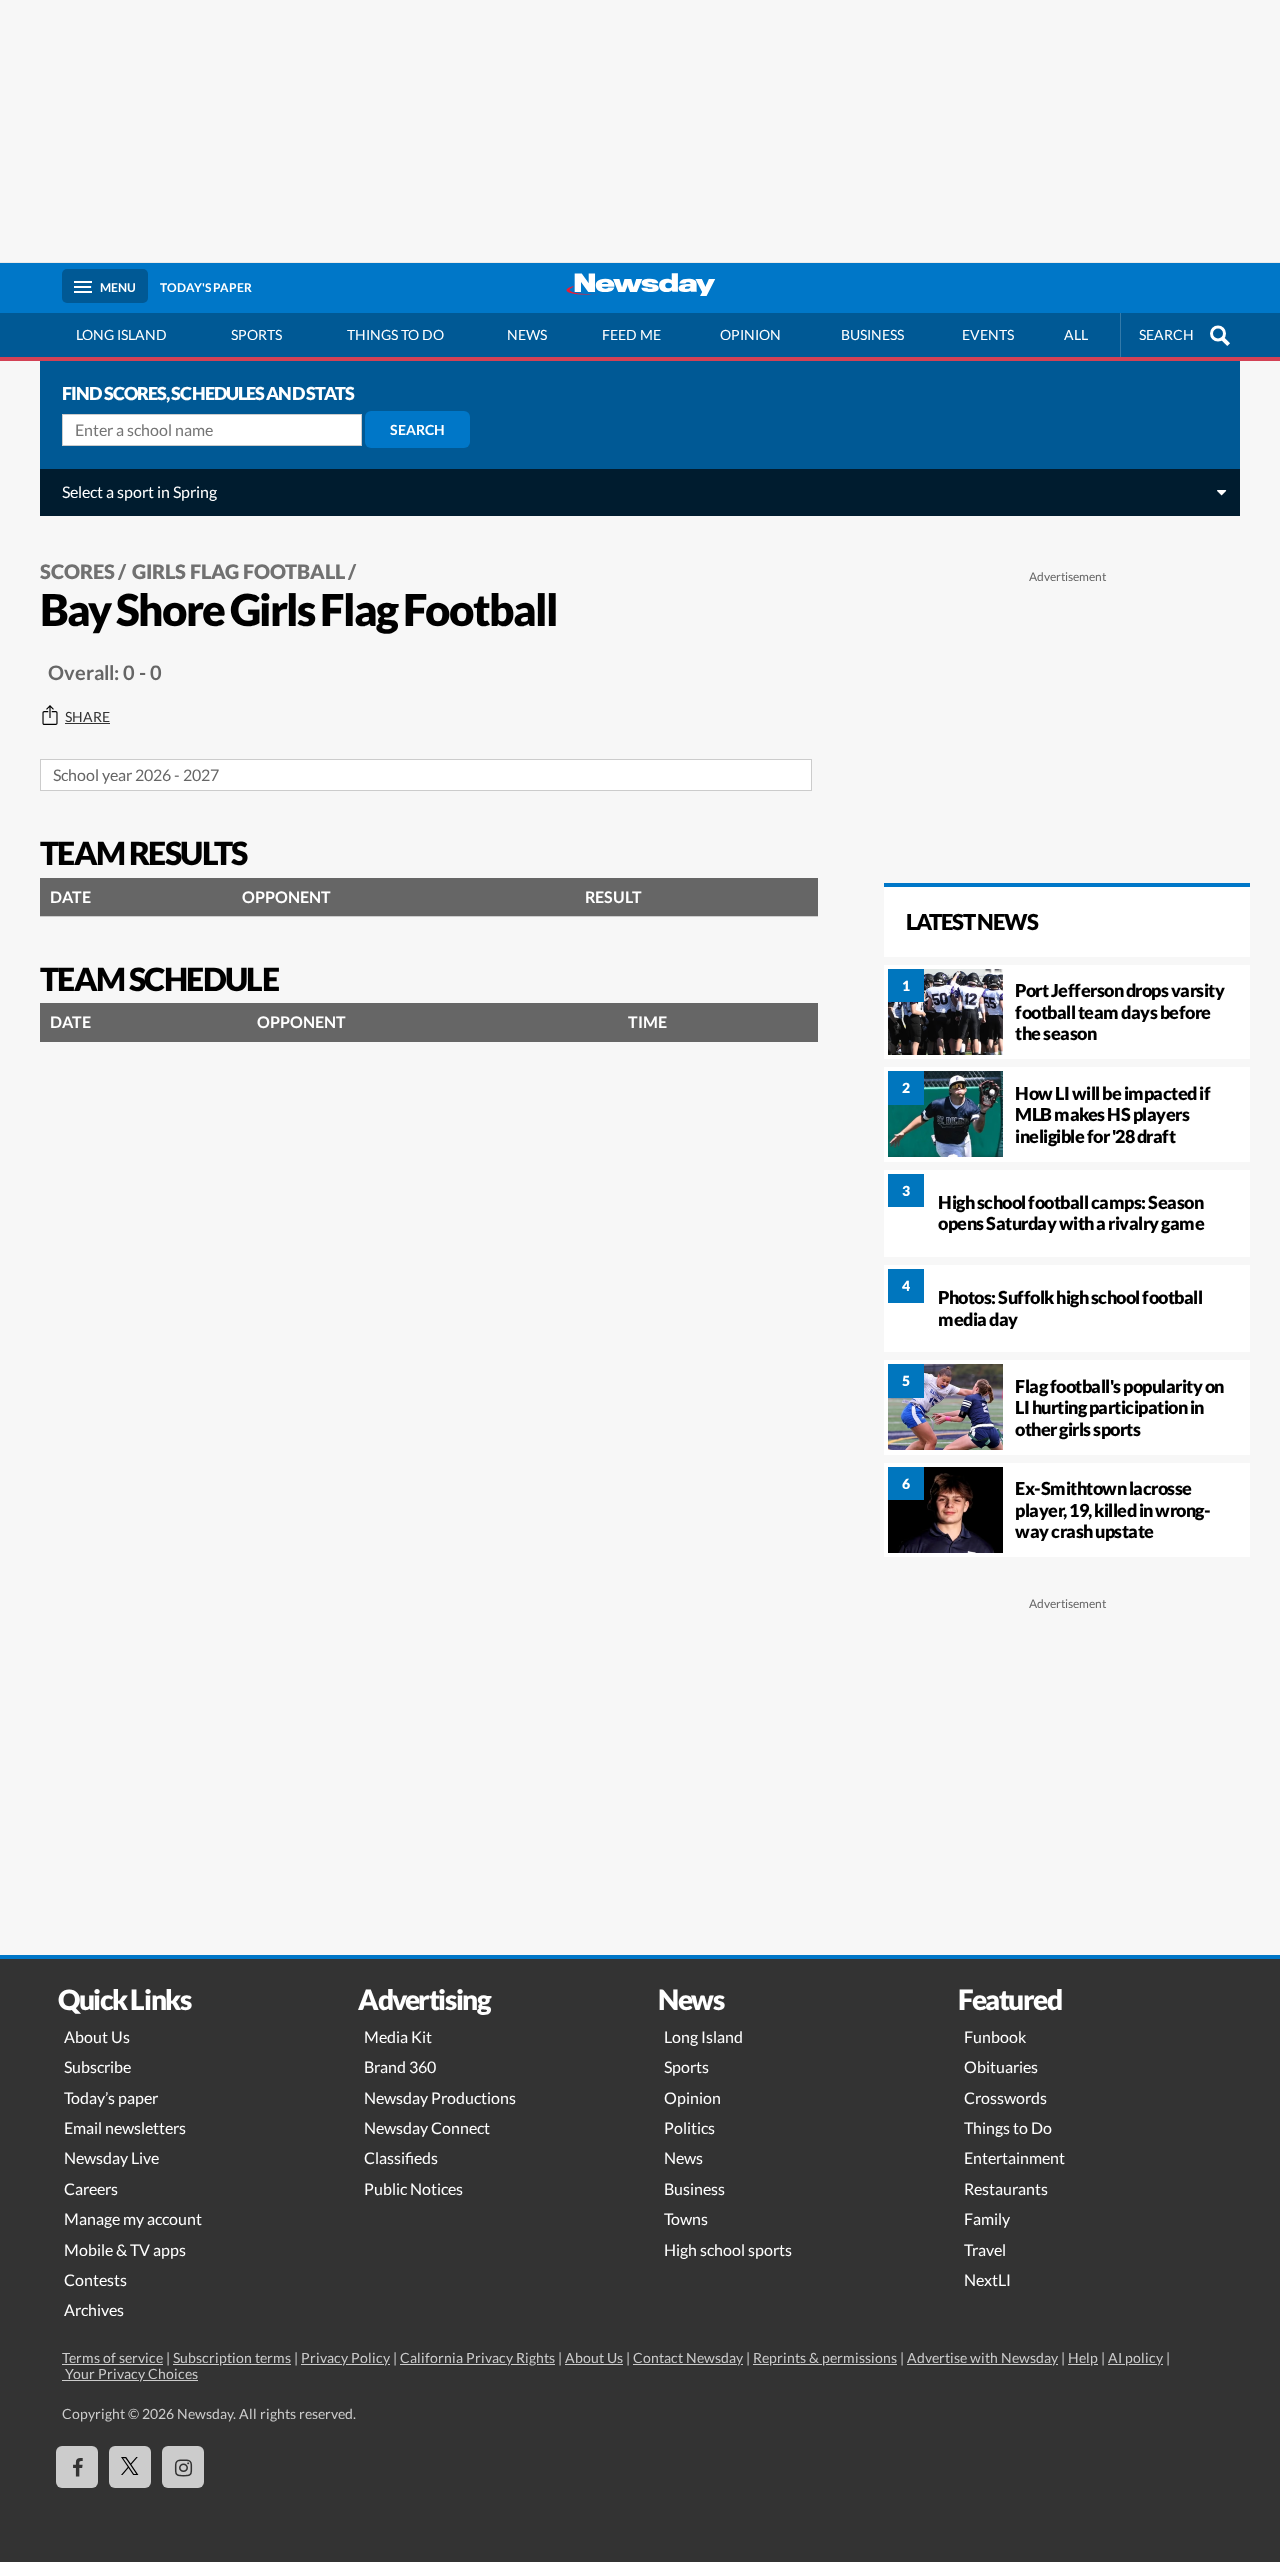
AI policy (1135, 2357)
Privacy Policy (345, 2357)
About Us (97, 2036)
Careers (91, 2188)
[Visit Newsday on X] (130, 2467)
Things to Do (1008, 2127)
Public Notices (413, 2188)
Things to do (395, 334)
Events (988, 334)
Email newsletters (125, 2127)
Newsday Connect (427, 2127)
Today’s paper (111, 2097)
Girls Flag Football (238, 571)
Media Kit (398, 2036)
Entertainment (1014, 2157)
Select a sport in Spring (139, 491)
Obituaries (1001, 2066)
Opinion (750, 334)
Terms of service (112, 2357)
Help (1083, 2357)
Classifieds (401, 2157)
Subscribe (97, 2066)
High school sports (728, 2249)
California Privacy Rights (477, 2357)
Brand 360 (400, 2066)
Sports (256, 334)
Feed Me (631, 334)
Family (987, 2218)
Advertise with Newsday (982, 2357)
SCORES (77, 571)
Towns (686, 2218)
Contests (95, 2279)
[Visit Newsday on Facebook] (77, 2467)
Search (417, 429)
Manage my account (133, 2218)
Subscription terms (232, 2357)
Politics (689, 2127)
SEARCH (1166, 334)
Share (87, 717)
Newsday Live (111, 2157)
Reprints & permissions (825, 2357)
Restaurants (1006, 2188)
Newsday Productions (440, 2097)
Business (872, 334)
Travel (985, 2249)
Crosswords (1005, 2097)
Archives (94, 2309)
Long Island (121, 334)
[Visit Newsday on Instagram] (183, 2467)
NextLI (987, 2279)
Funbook (995, 2036)
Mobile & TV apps (125, 2249)
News (527, 334)
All (1076, 334)
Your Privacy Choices (130, 2373)
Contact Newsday (688, 2357)
